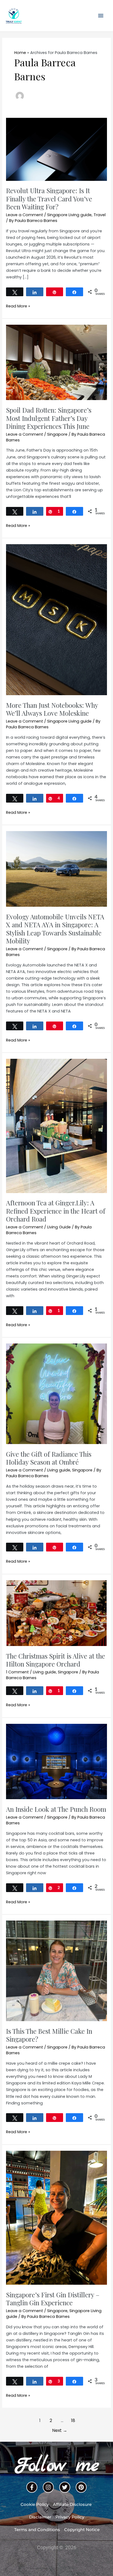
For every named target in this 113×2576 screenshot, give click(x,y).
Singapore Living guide (69, 215)
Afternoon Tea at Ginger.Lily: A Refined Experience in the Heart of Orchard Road (56, 1211)
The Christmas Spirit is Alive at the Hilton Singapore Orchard (56, 1660)
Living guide (59, 1470)
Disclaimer (40, 2517)
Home (20, 53)
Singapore (57, 434)
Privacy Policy (70, 2517)
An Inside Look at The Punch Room (56, 1809)
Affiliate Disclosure (72, 2504)
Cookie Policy (35, 2504)
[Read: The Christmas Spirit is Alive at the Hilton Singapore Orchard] (56, 1613)
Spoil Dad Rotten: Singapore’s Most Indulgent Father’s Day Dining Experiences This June (49, 418)
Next (60, 2430)
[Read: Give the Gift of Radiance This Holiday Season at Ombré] (56, 1394)
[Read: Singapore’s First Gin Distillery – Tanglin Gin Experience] (56, 2217)
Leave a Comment (25, 215)
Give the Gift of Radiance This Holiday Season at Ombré (49, 1458)
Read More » (18, 306)
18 (73, 2420)
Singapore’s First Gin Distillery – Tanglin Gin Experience (53, 2299)
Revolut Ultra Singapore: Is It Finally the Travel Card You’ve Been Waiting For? (49, 198)
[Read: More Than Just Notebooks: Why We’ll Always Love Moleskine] (56, 619)
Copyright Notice (82, 2530)
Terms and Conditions (37, 2530)
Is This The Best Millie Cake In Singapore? (49, 2035)
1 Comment (17, 1672)
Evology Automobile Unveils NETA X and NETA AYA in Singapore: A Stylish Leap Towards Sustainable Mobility (55, 929)
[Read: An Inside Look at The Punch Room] (56, 1761)
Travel (100, 215)
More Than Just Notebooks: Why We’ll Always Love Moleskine (52, 709)
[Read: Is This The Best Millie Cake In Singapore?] (56, 1971)
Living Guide (59, 1227)
